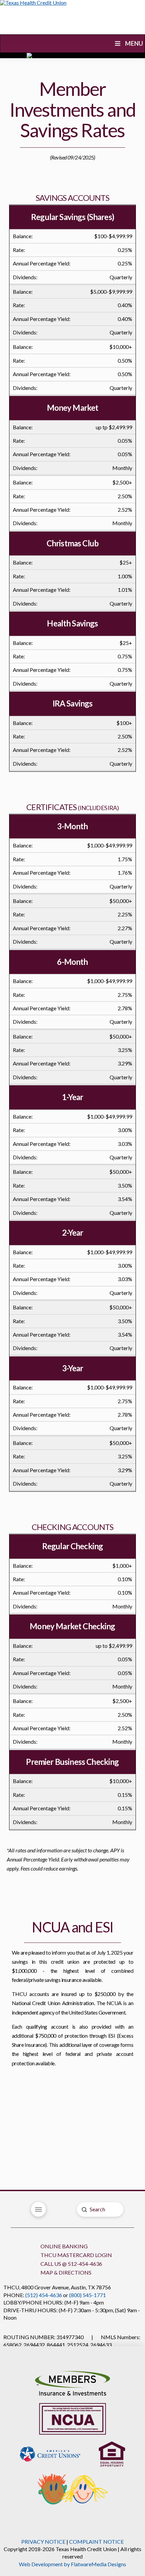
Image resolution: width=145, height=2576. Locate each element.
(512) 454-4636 (44, 2295)
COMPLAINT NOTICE (96, 2542)
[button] (38, 2209)
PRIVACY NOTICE (43, 2542)
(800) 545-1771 (88, 2295)
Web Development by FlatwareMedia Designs (72, 2564)
